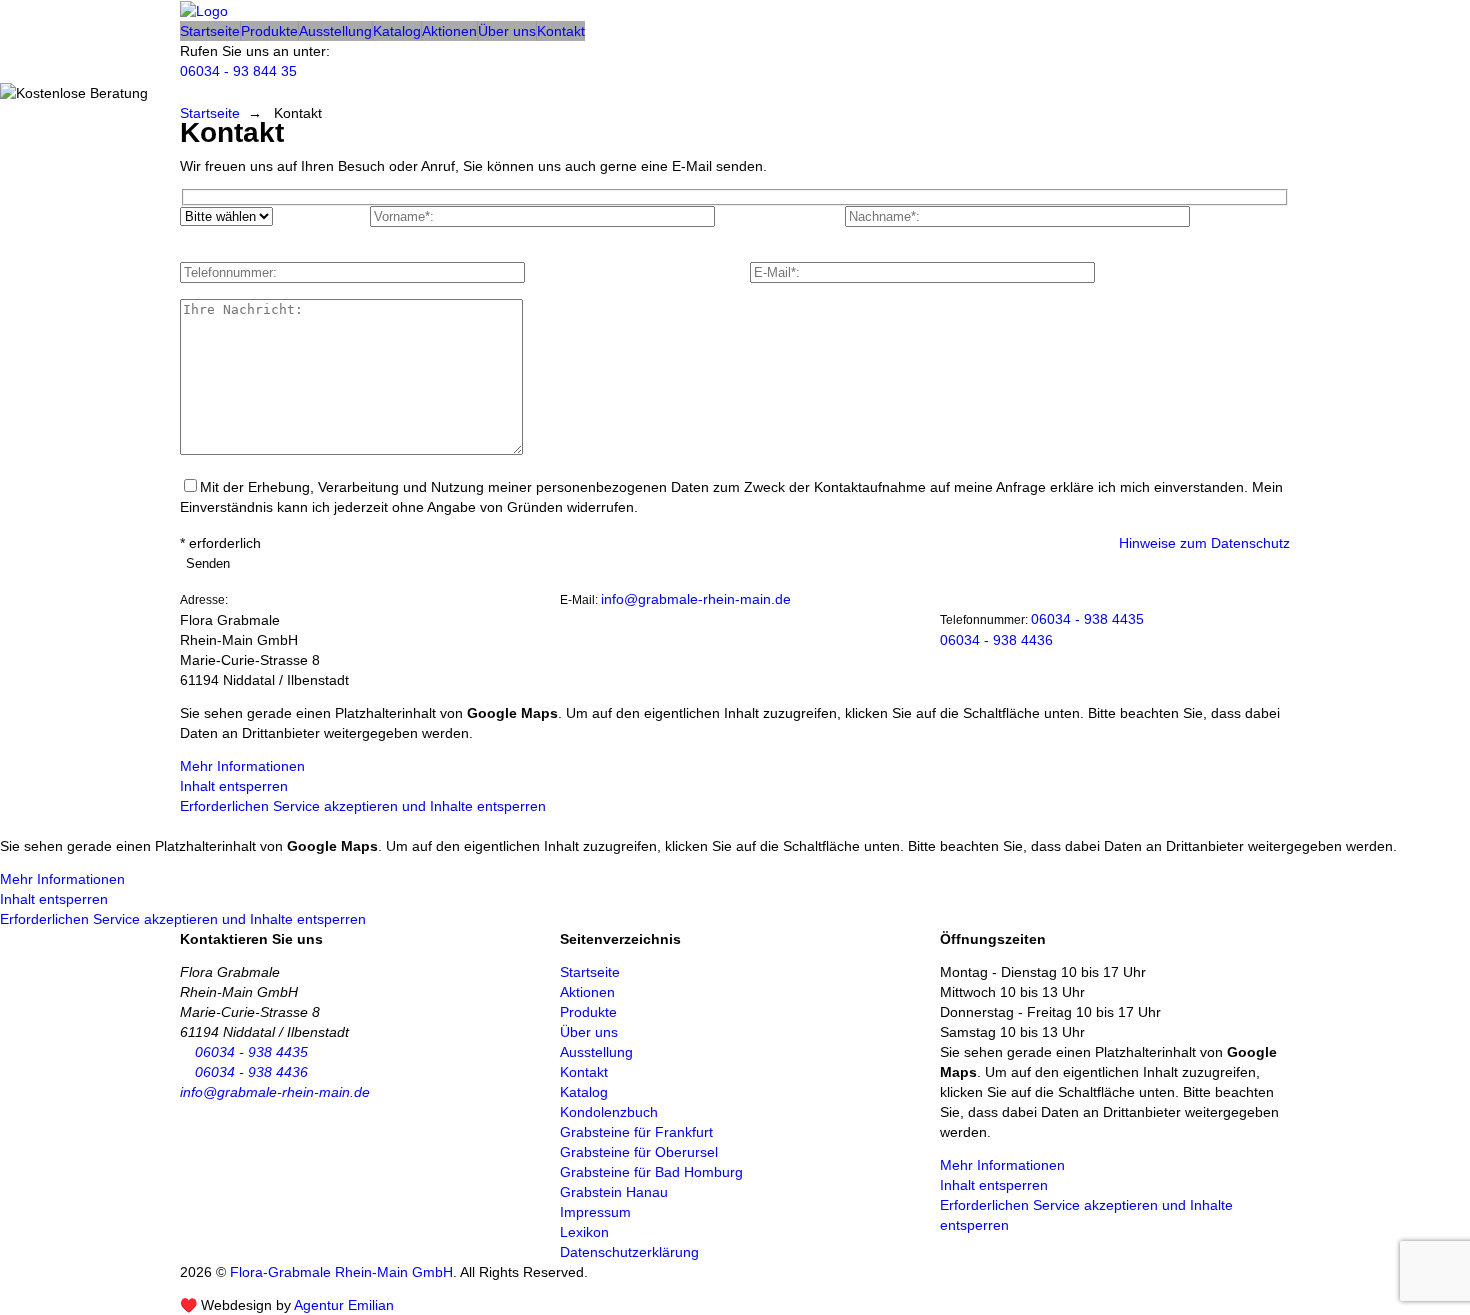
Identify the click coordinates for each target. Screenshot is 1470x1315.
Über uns (507, 31)
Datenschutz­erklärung (629, 1252)
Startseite (210, 31)
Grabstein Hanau (614, 1192)
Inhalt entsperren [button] (234, 786)
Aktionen (449, 31)
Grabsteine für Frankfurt (636, 1132)
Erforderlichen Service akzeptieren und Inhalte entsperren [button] (363, 806)
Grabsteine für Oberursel (639, 1152)
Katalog (397, 31)
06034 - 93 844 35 (238, 71)
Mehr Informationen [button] (242, 766)
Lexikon (584, 1232)
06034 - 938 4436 (996, 640)
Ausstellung (335, 31)
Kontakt (561, 31)
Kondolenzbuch (609, 1112)
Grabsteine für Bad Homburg (651, 1172)
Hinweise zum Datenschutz (1204, 543)
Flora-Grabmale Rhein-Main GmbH (341, 1272)
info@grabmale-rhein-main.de (696, 599)
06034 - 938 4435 (1087, 619)
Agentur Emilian (344, 1305)
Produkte (269, 31)
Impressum (595, 1212)
